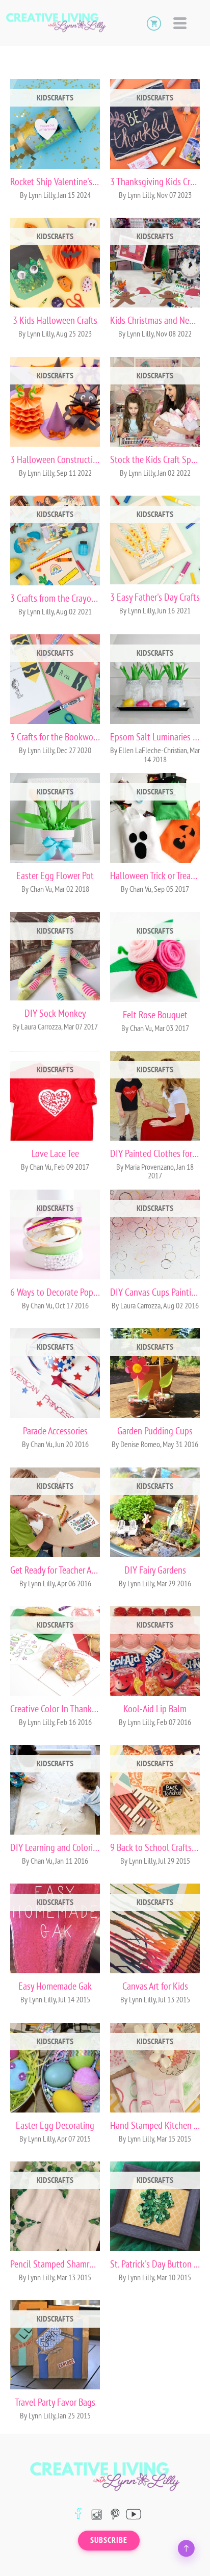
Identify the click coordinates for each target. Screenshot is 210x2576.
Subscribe (109, 2540)
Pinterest (115, 2514)
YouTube (133, 2514)
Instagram (97, 2514)
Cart (154, 23)
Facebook (78, 2514)
